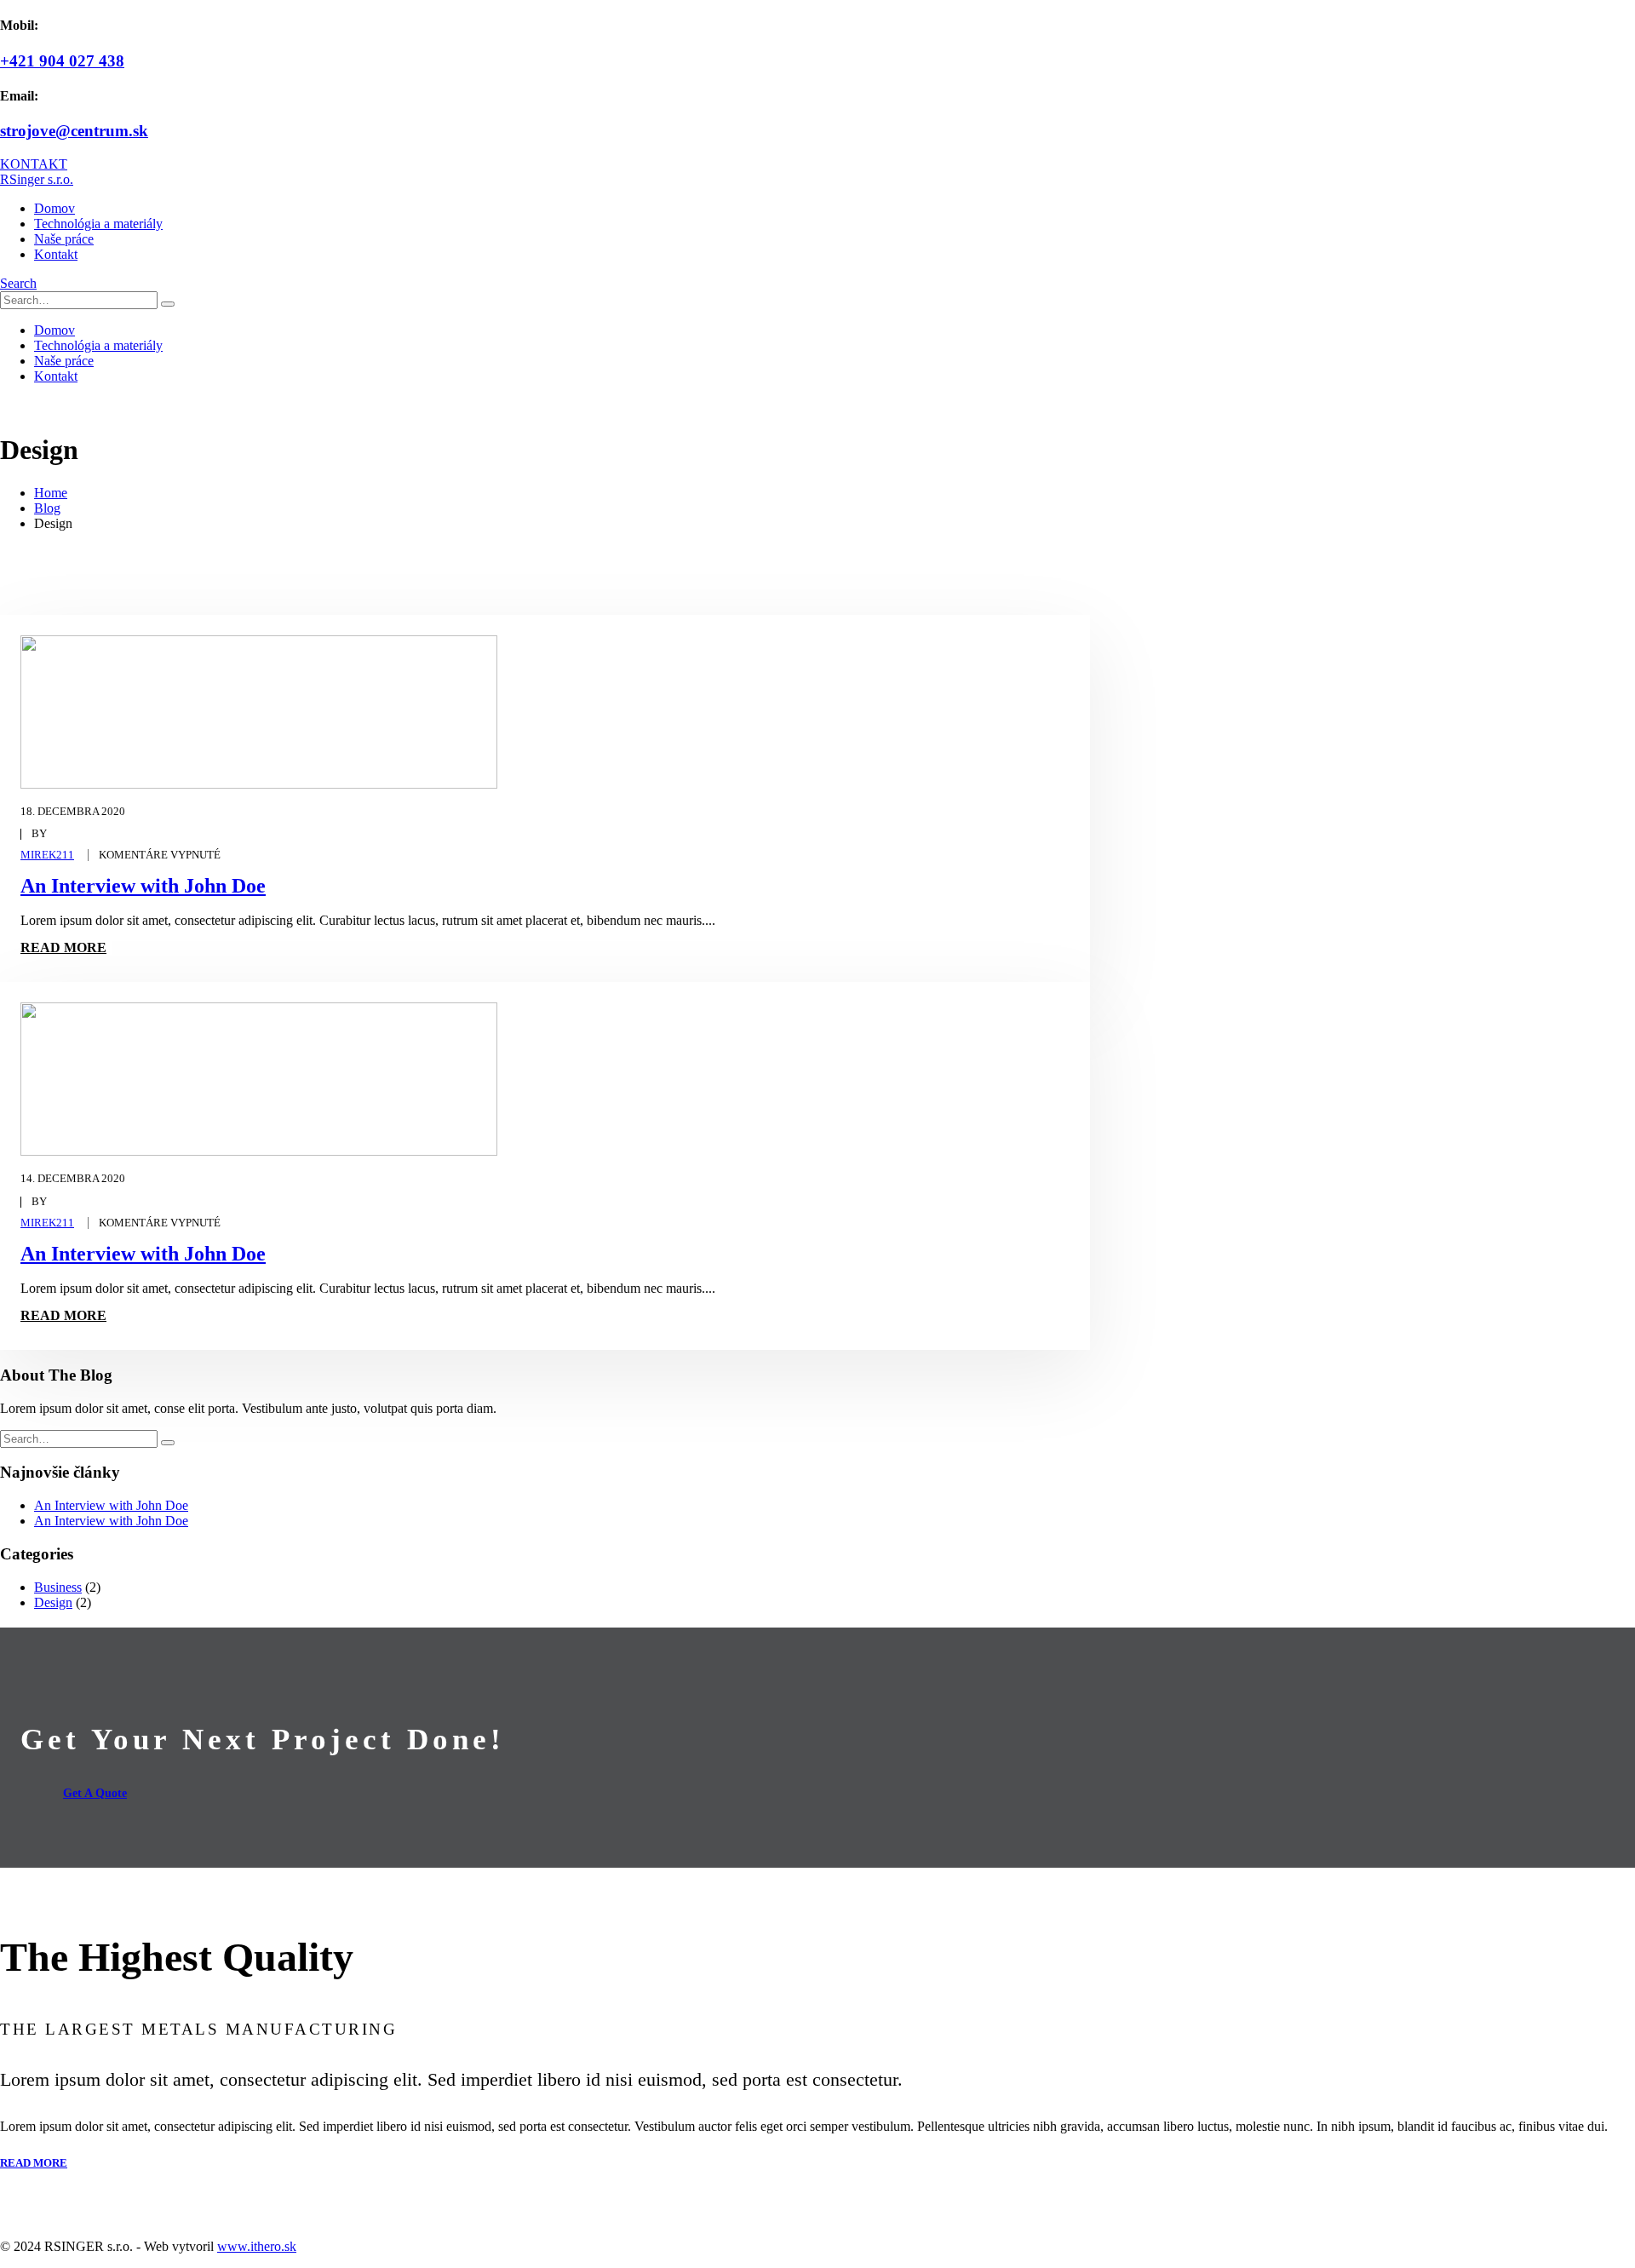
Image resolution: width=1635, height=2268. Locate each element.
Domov (54, 208)
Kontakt (56, 254)
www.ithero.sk (257, 2246)
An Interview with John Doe (143, 886)
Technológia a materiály (98, 224)
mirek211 (47, 855)
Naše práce (64, 239)
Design (53, 1602)
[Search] (168, 304)
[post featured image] (259, 784)
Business (58, 1587)
